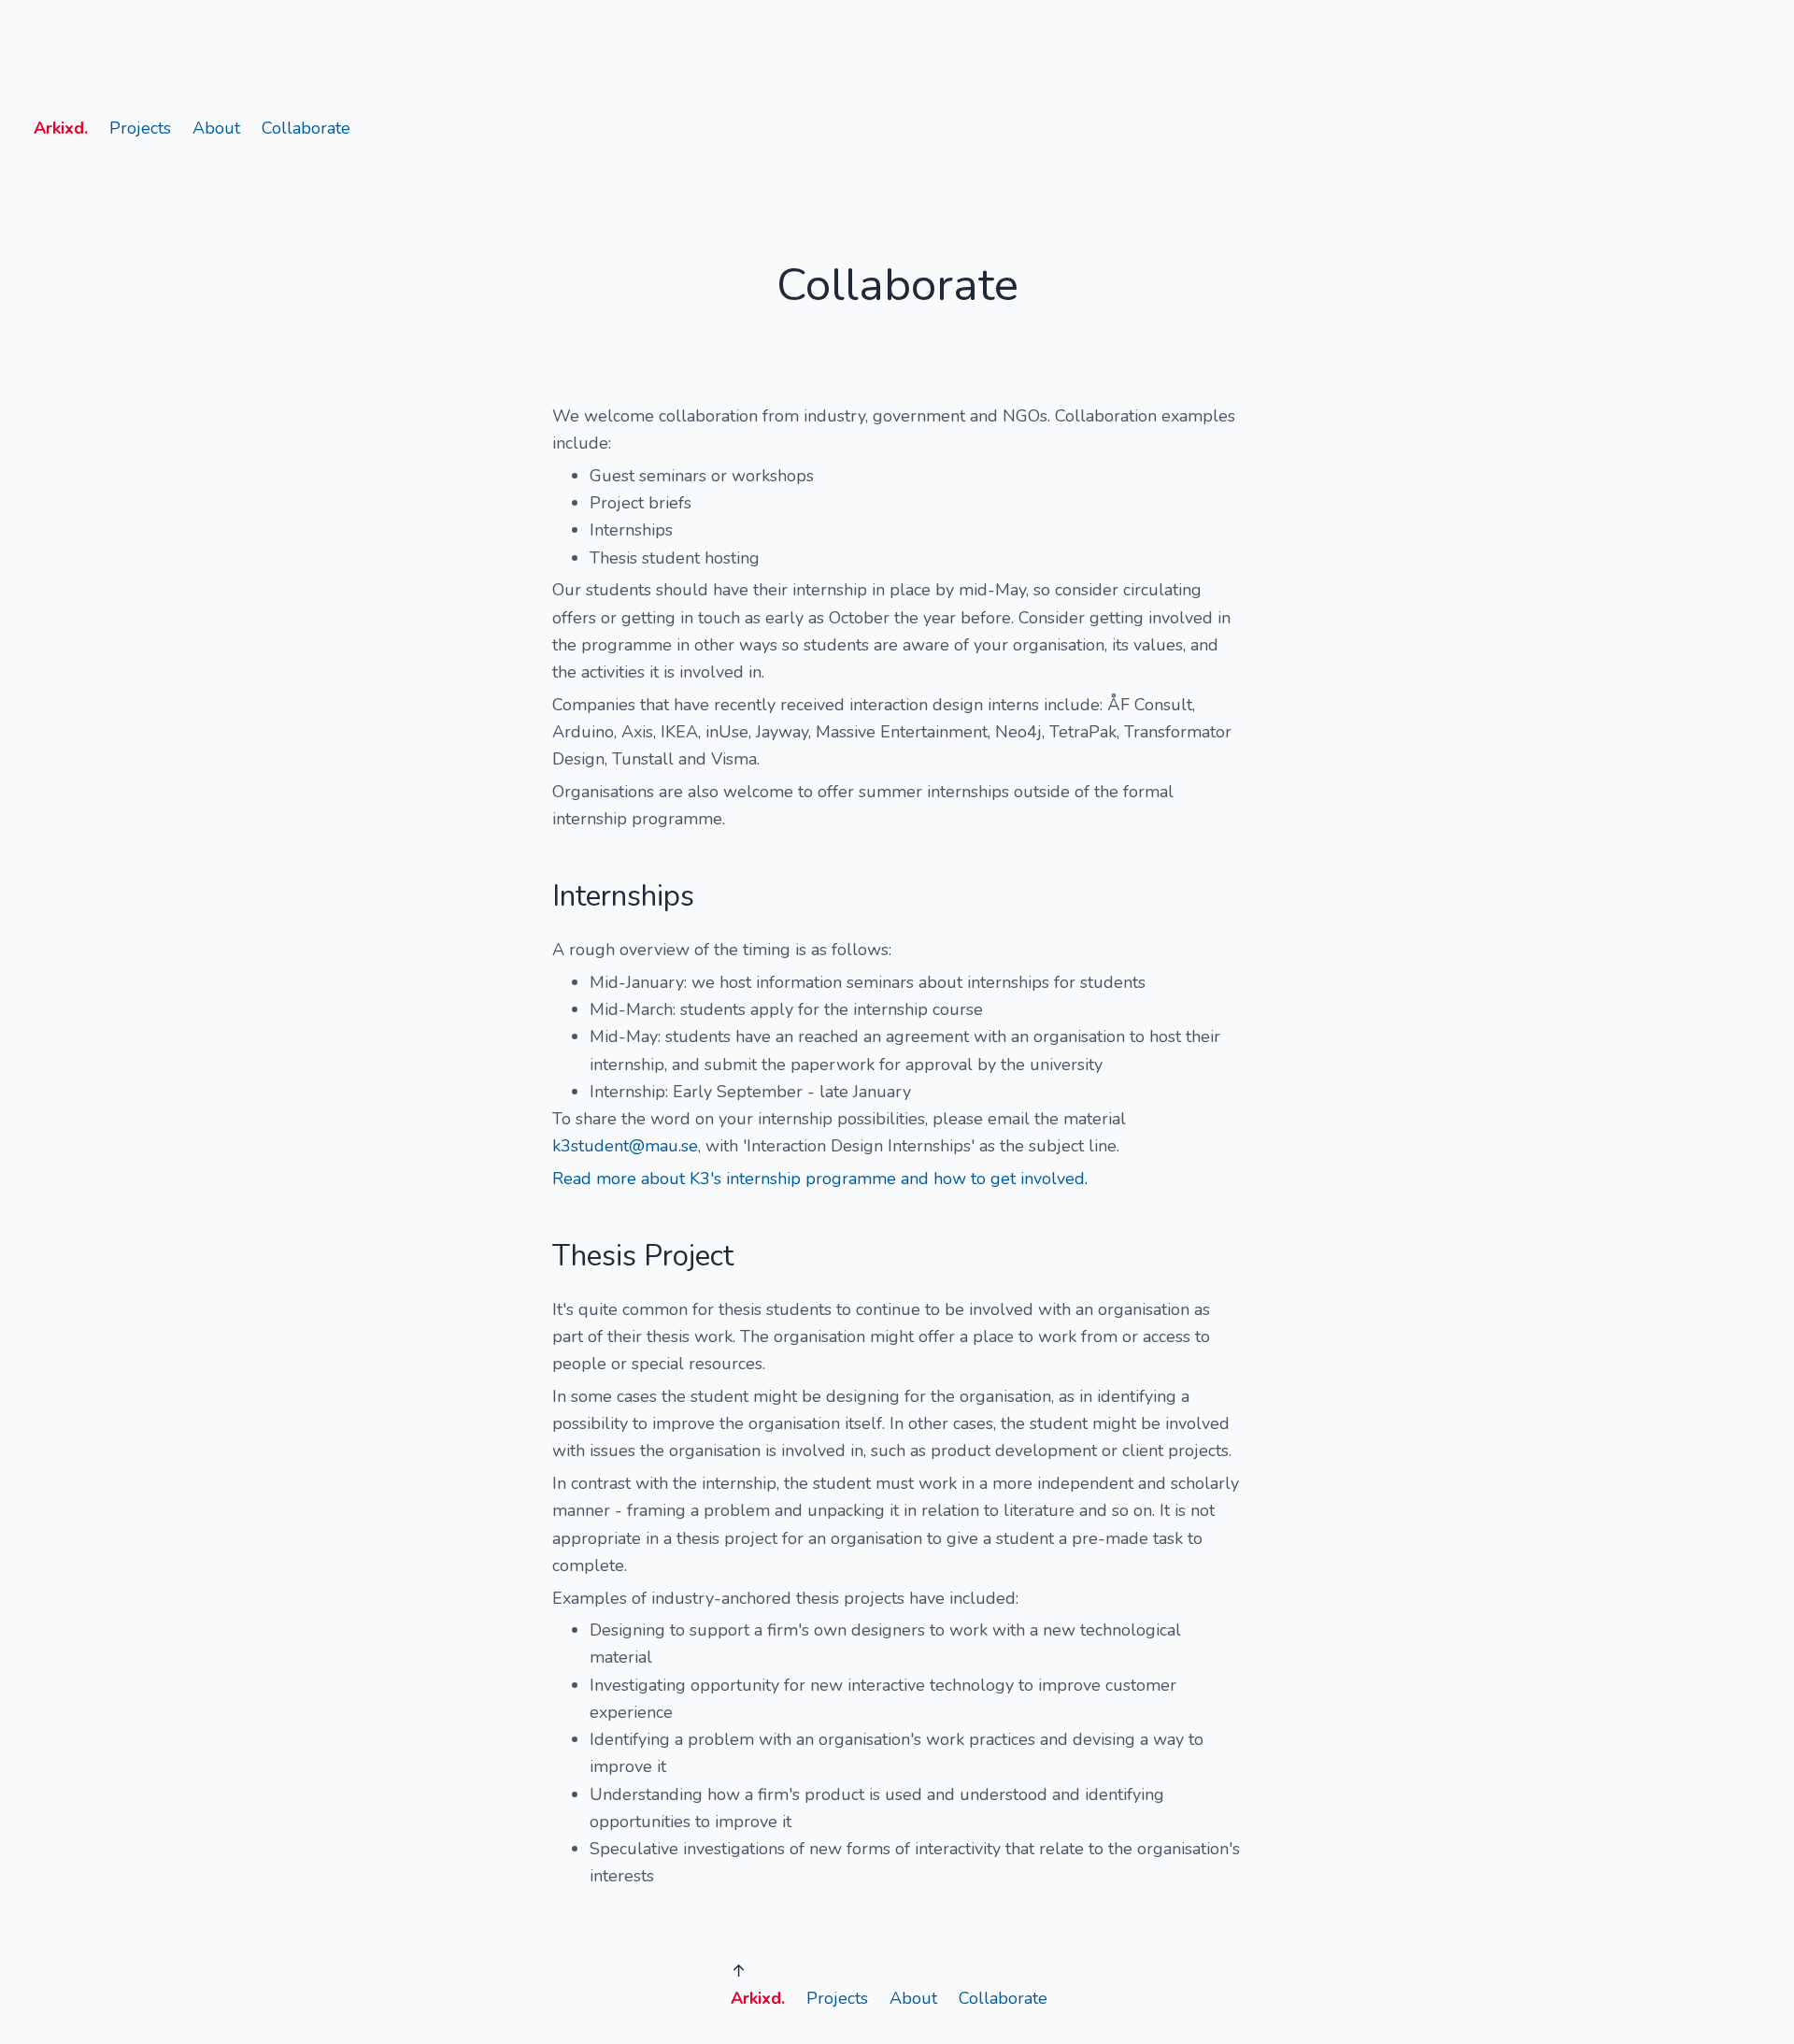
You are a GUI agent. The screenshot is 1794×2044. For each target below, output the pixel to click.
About (216, 128)
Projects (140, 128)
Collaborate (306, 128)
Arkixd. (61, 128)
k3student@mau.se (625, 1146)
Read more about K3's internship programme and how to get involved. (820, 1179)
